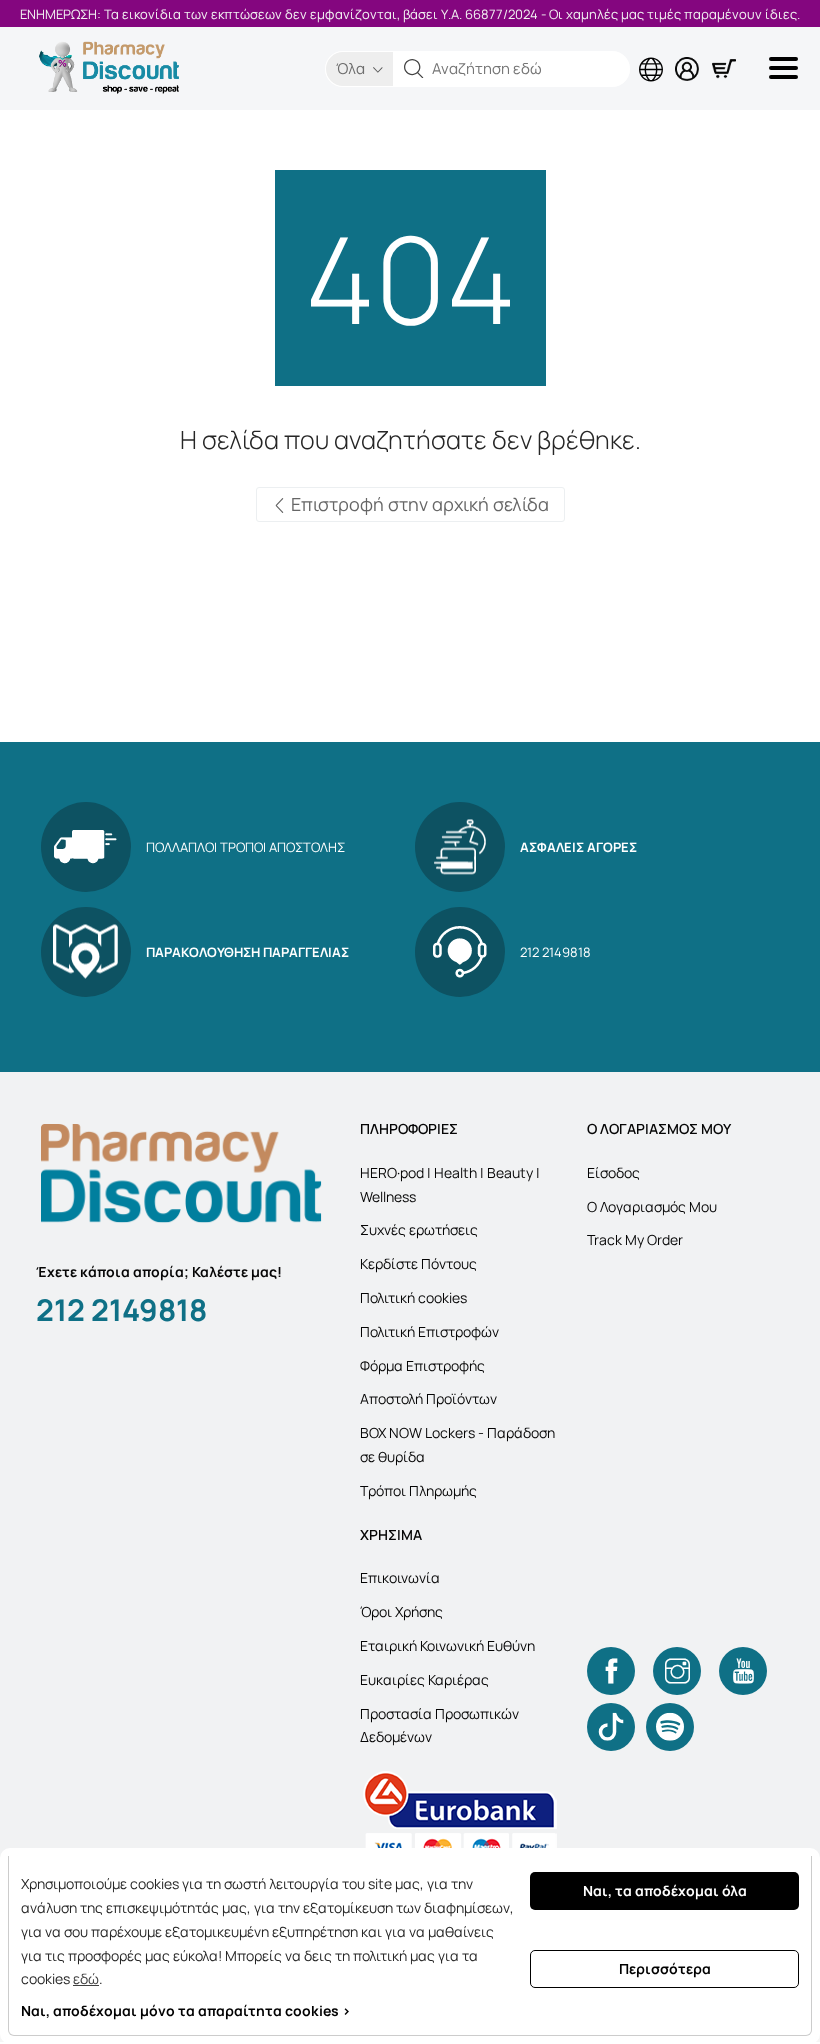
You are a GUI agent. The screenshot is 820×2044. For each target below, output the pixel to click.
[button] (414, 69)
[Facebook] (611, 1671)
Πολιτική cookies (413, 1297)
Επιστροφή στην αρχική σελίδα (418, 504)
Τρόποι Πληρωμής (418, 1490)
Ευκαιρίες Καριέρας (424, 1679)
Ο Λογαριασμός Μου (652, 1206)
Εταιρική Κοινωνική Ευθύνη (447, 1645)
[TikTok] (611, 1727)
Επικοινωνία (400, 1577)
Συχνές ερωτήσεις (419, 1229)
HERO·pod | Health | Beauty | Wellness (450, 1184)
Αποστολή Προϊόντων (428, 1398)
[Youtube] (743, 1671)
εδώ (86, 1978)
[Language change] (655, 53)
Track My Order (635, 1239)
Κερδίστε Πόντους (418, 1263)
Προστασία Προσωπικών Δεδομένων (439, 1725)
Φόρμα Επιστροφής (422, 1365)
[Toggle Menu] (787, 68)
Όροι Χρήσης (401, 1611)
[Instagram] (677, 1671)
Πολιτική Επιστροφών (429, 1331)
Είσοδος (613, 1172)
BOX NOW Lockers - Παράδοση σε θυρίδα (457, 1444)
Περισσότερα (665, 1968)
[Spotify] (670, 1727)
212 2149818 (121, 1309)
